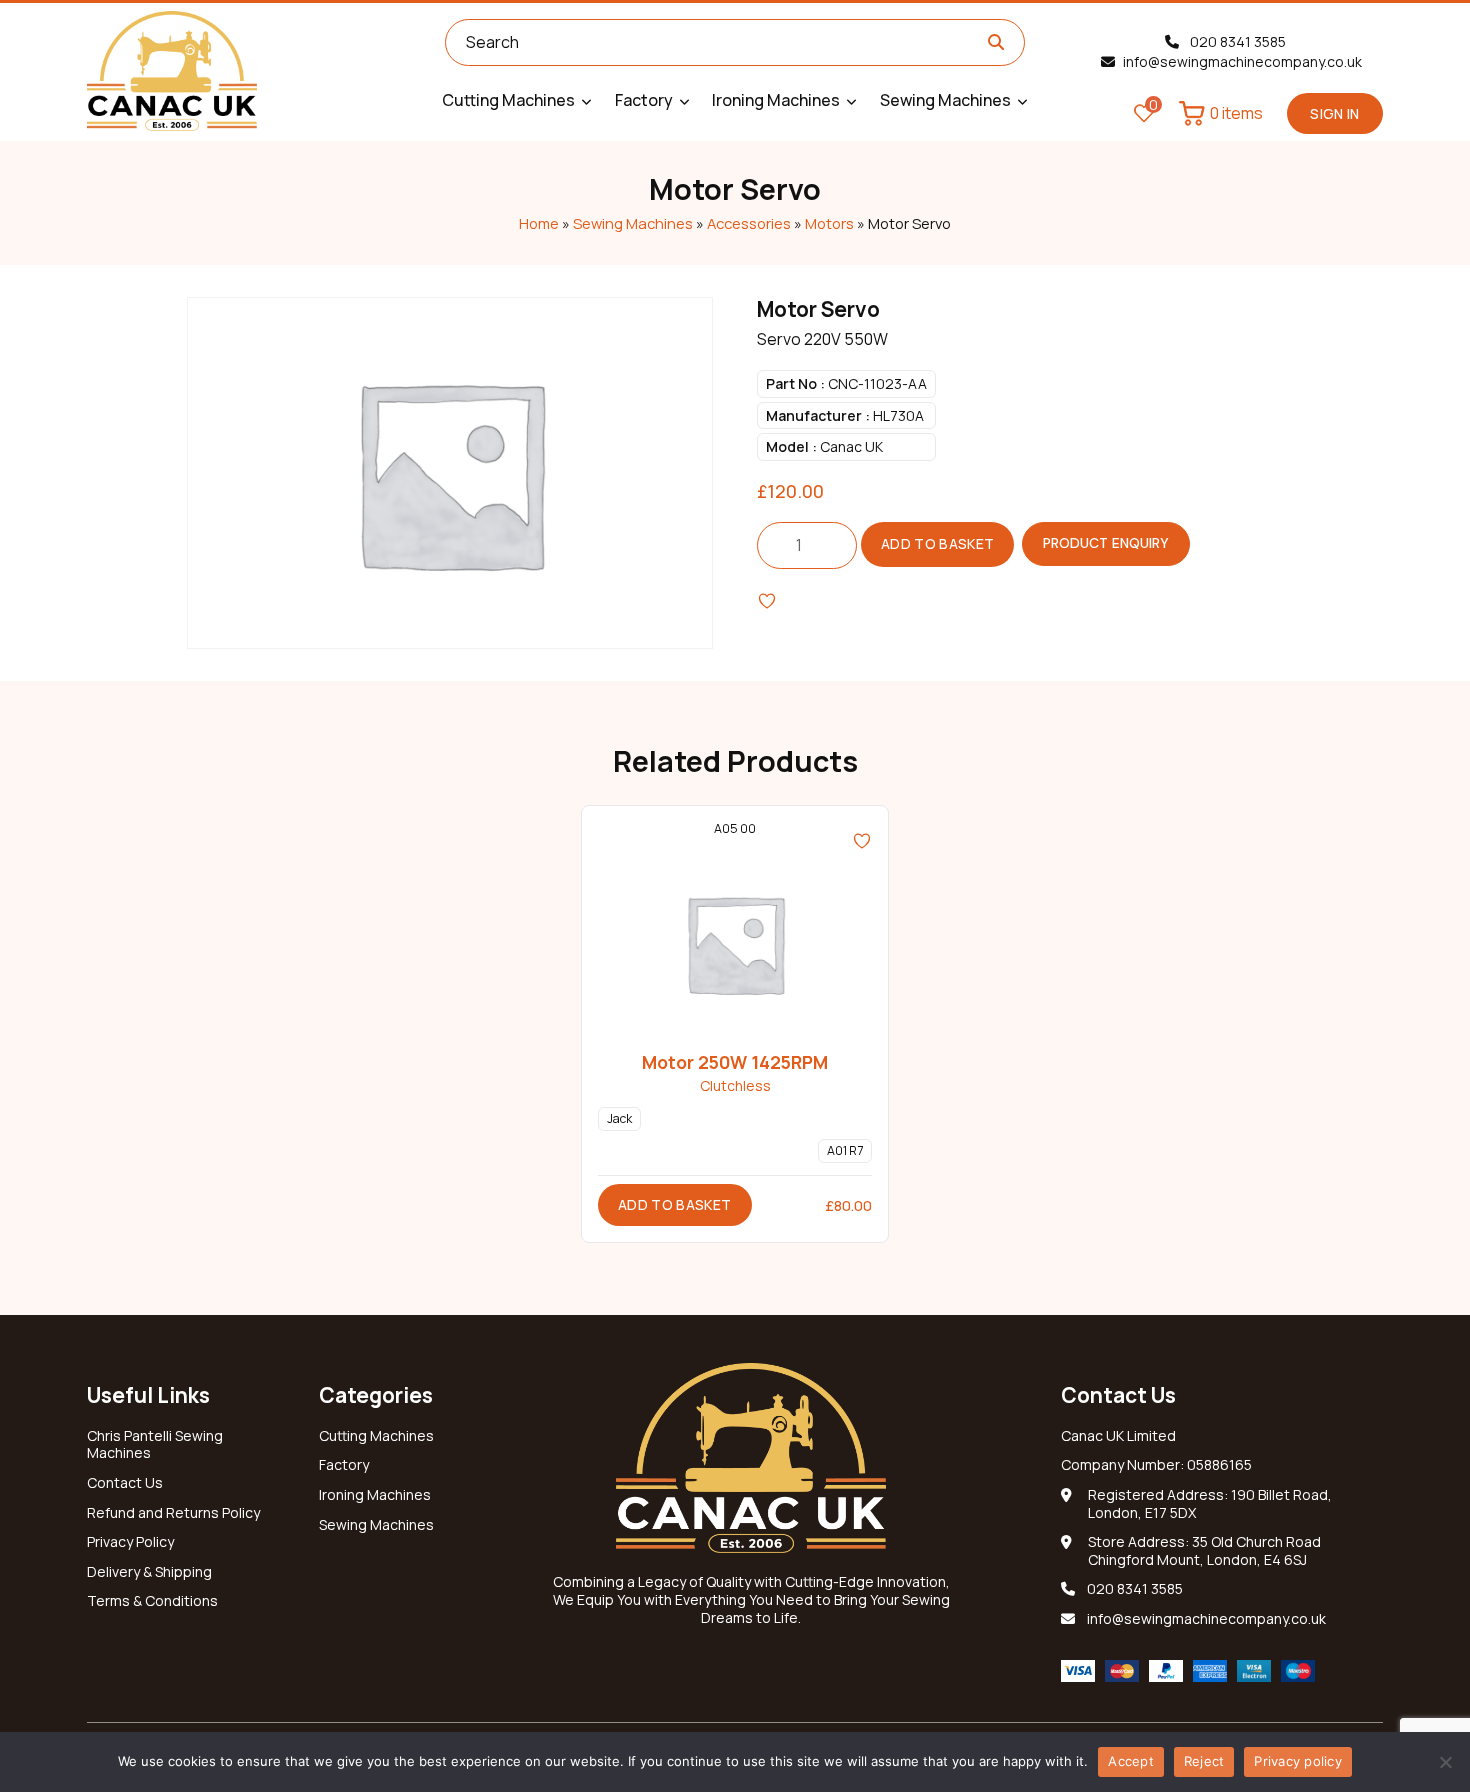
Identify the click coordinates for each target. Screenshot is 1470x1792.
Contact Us (125, 1483)
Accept (1131, 1761)
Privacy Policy (130, 1542)
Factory (344, 1465)
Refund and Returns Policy (173, 1513)
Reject (1204, 1761)
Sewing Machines (633, 223)
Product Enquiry (1106, 543)
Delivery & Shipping (149, 1572)
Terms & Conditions (152, 1601)
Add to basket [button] (675, 1204)
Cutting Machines (376, 1436)
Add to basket (938, 543)
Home (539, 223)
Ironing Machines (375, 1495)
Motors (829, 223)
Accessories (749, 223)
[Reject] (1445, 1762)
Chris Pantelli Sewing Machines (155, 1445)
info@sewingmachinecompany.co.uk (1242, 62)
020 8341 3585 (1236, 41)
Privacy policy (1298, 1761)
